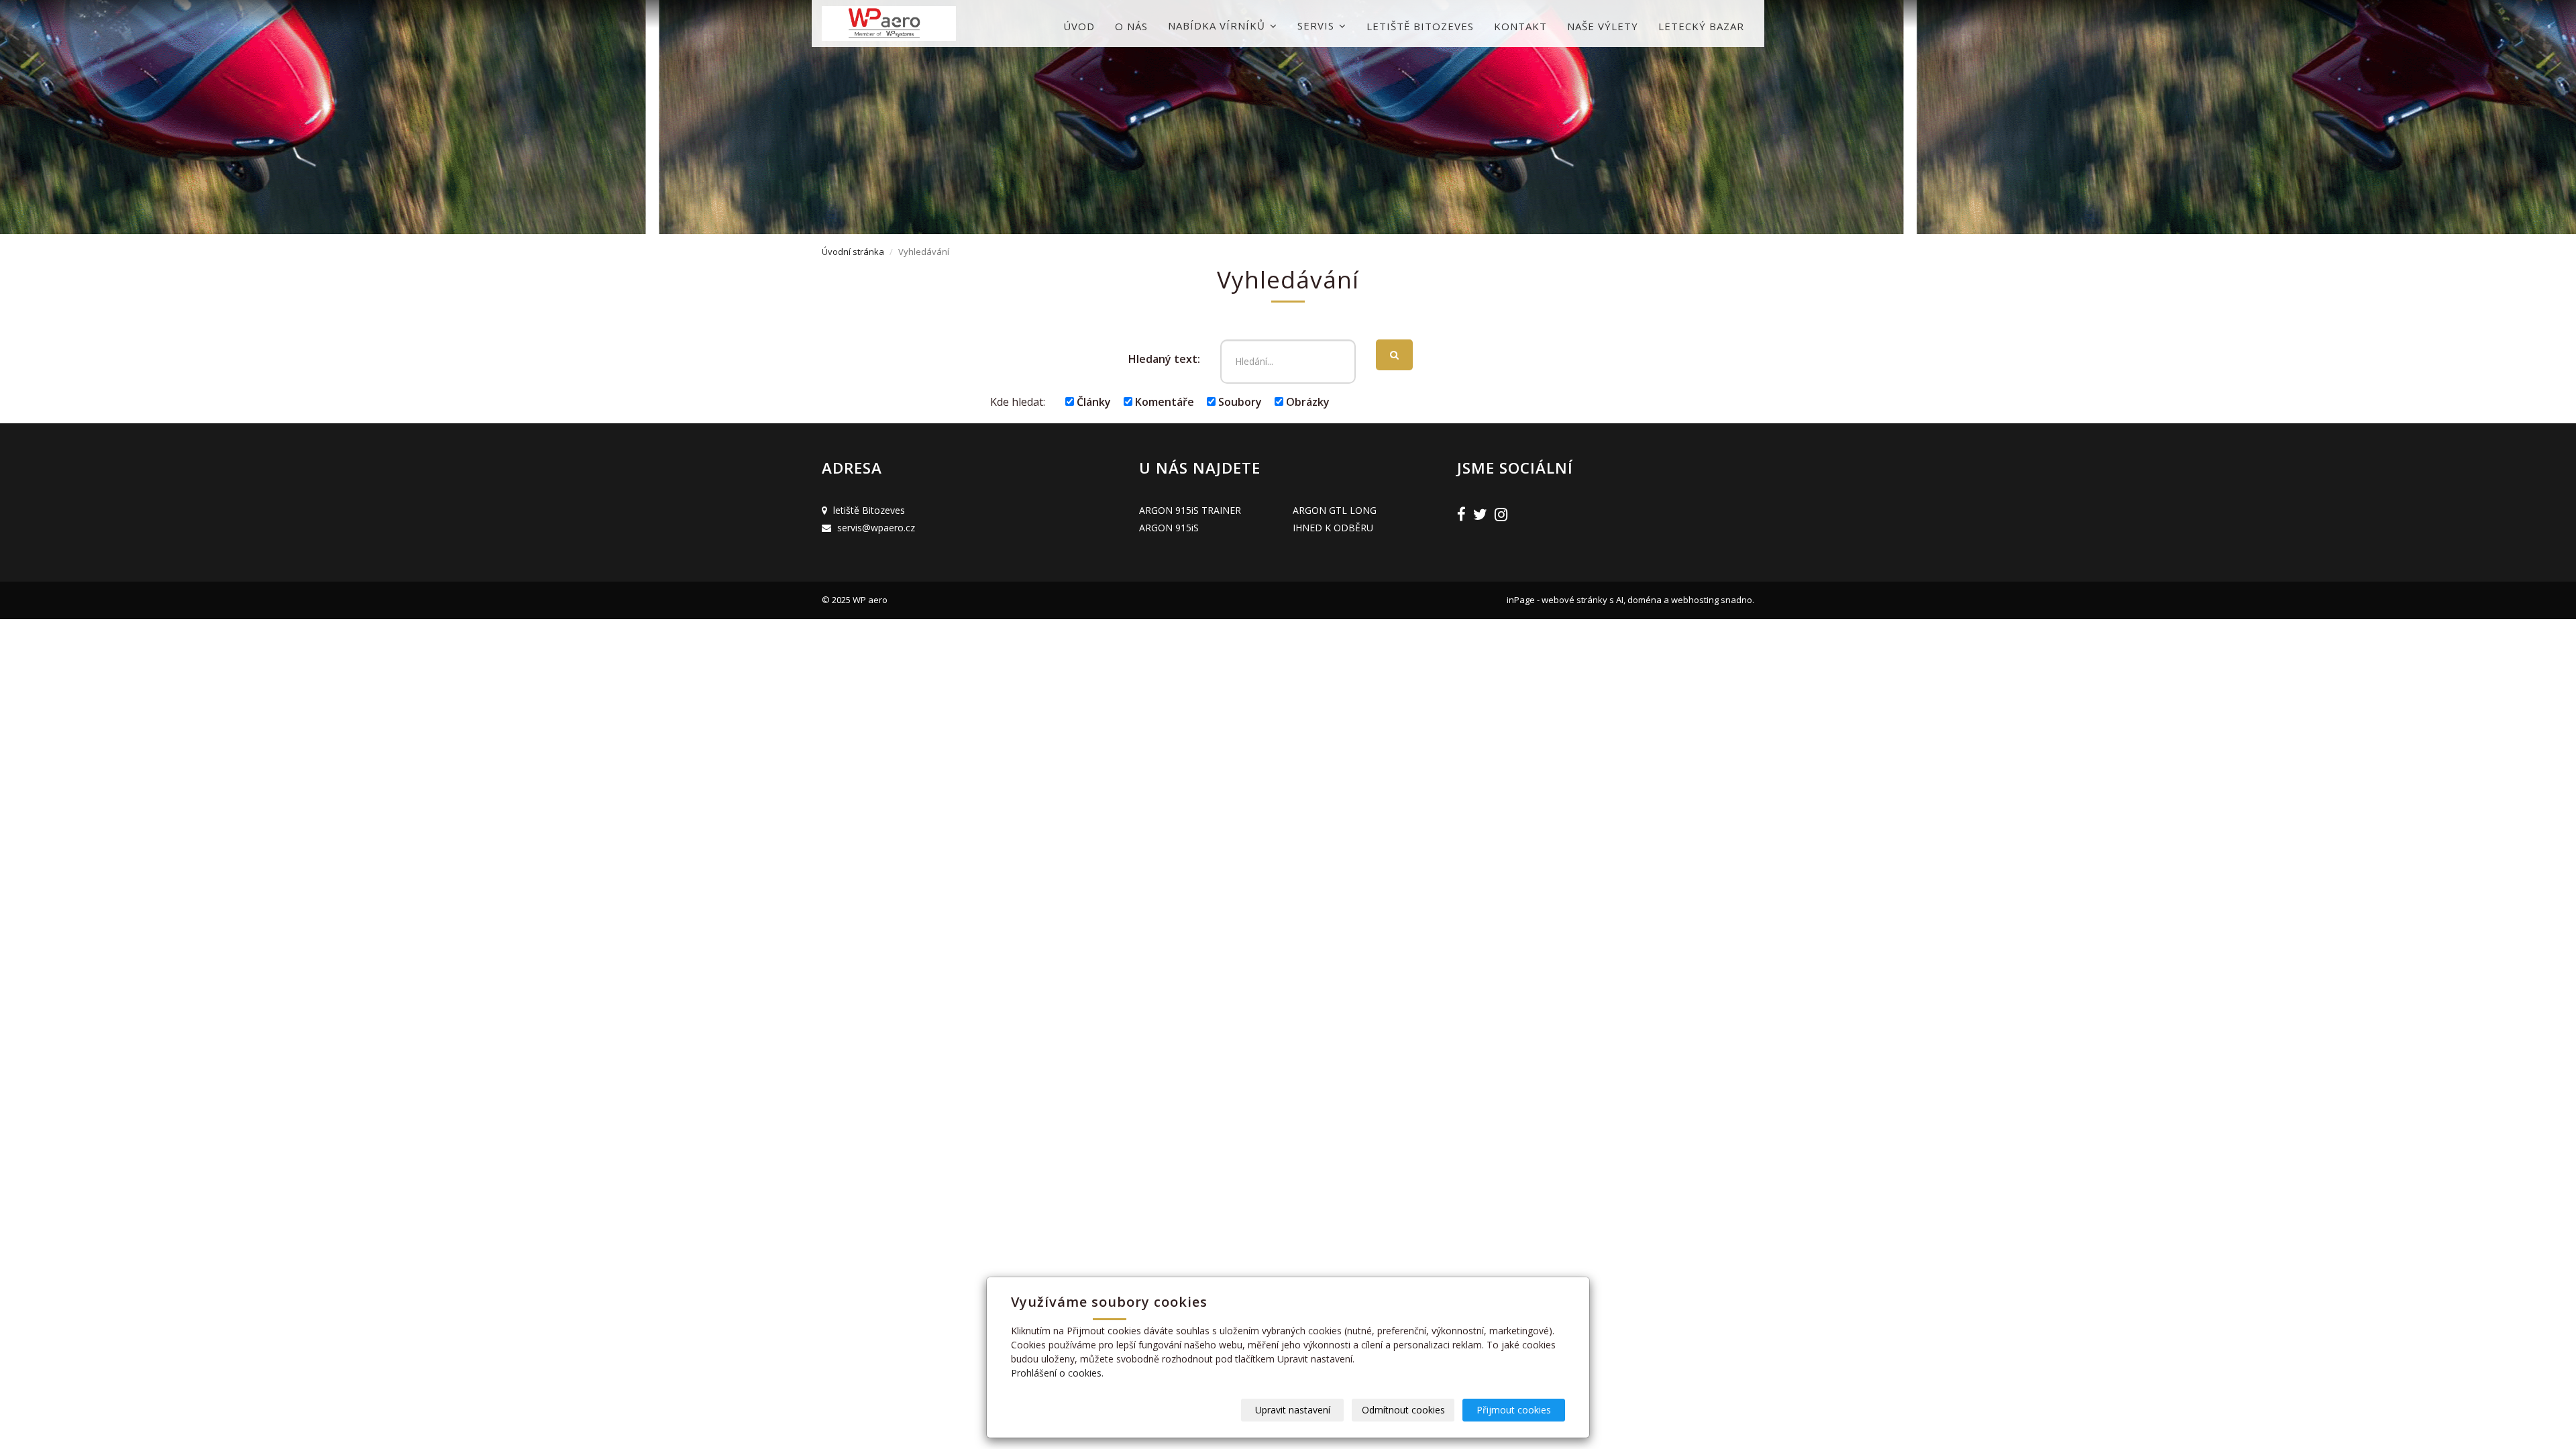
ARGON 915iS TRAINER (1190, 510)
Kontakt (1520, 26)
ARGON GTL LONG (1335, 510)
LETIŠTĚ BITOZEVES (1420, 26)
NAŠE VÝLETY (1603, 26)
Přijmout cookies (1514, 1410)
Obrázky (1306, 402)
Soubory (1239, 402)
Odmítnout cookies (1403, 1410)
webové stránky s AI (1582, 600)
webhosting (1695, 600)
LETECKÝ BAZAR (1701, 26)
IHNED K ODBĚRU (1333, 528)
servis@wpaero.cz (876, 528)
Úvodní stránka (853, 252)
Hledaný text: (1164, 359)
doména (1646, 600)
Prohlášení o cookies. (1057, 1373)
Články (1092, 402)
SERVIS (1318, 25)
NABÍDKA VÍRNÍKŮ (1218, 25)
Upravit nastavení (1293, 1410)
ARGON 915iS (1169, 528)
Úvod (1079, 26)
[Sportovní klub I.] (889, 23)
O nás (1131, 26)
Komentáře (1163, 402)
